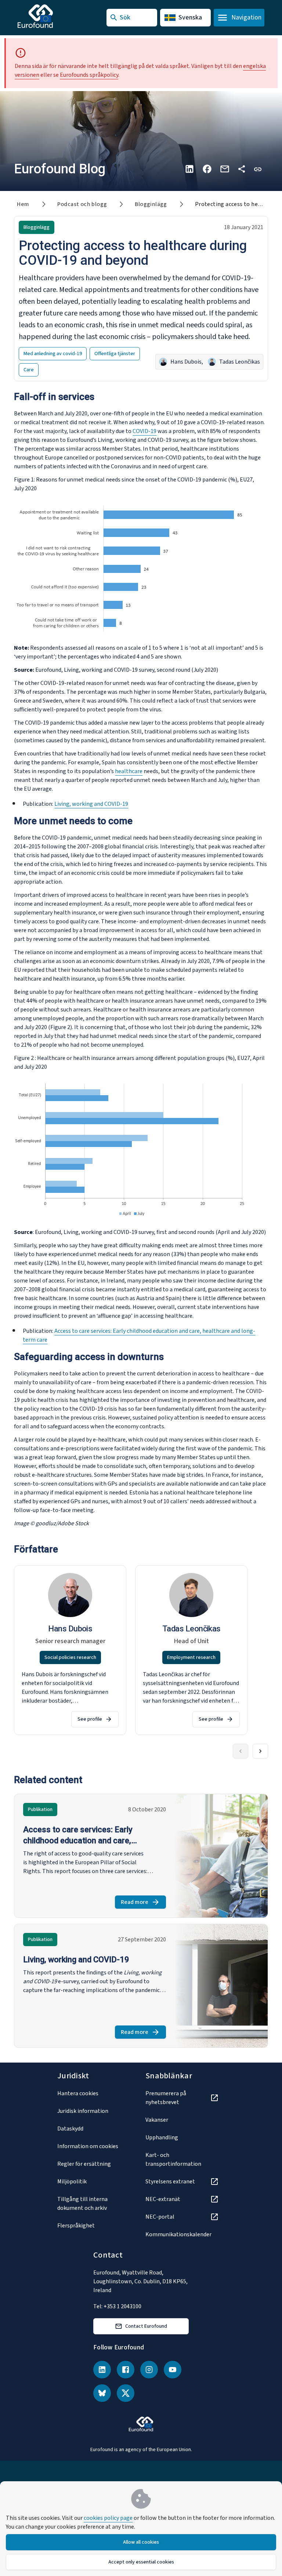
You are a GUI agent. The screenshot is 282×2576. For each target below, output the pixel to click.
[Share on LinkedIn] (189, 169)
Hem (23, 204)
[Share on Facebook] (207, 169)
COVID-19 (144, 431)
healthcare (129, 771)
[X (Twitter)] (126, 2393)
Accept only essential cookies (141, 2562)
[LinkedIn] (102, 2370)
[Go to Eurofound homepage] (50, 16)
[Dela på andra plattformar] (242, 169)
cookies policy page (108, 2518)
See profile (90, 1719)
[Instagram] (149, 2370)
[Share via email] (225, 169)
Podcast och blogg (82, 204)
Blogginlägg (151, 204)
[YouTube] (173, 2370)
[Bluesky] (102, 2393)
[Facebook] (126, 2370)
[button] (258, 169)
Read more (143, 1903)
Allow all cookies (141, 2542)
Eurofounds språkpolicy (89, 75)
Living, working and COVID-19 (91, 804)
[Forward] (260, 1751)
